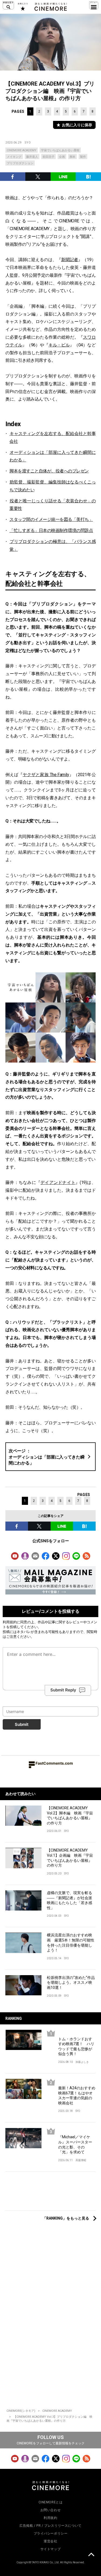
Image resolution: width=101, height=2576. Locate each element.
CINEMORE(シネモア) (21, 2411)
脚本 (72, 157)
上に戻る (91, 2555)
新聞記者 (70, 260)
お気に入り (22, 7)
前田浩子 (48, 157)
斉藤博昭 (81, 2160)
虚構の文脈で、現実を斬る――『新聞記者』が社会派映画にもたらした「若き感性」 (69, 1900)
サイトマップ (51, 2549)
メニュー (94, 5)
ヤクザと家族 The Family (46, 775)
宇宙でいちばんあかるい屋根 (60, 150)
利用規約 (10, 1622)
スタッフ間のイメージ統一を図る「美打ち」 (51, 519)
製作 (83, 157)
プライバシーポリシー (51, 2533)
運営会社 (50, 2541)
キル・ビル (59, 345)
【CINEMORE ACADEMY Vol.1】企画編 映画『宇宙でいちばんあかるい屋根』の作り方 (70, 1858)
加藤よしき (82, 2062)
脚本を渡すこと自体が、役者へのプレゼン (49, 471)
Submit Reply (63, 1690)
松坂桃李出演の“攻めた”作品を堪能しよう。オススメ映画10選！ (71, 1983)
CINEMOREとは (51, 2502)
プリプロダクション (20, 163)
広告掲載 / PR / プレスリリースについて (50, 2526)
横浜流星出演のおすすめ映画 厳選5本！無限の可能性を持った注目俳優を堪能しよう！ (71, 1943)
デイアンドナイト (58, 1182)
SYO (28, 143)
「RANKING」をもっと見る (66, 2218)
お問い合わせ (51, 2510)
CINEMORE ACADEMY (22, 150)
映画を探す (8, 5)
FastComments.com (54, 1763)
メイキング (14, 157)
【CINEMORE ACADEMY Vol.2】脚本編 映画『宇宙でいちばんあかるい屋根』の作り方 (70, 1816)
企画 (62, 157)
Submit (22, 1724)
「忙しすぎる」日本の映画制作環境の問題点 (51, 530)
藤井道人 (32, 157)
